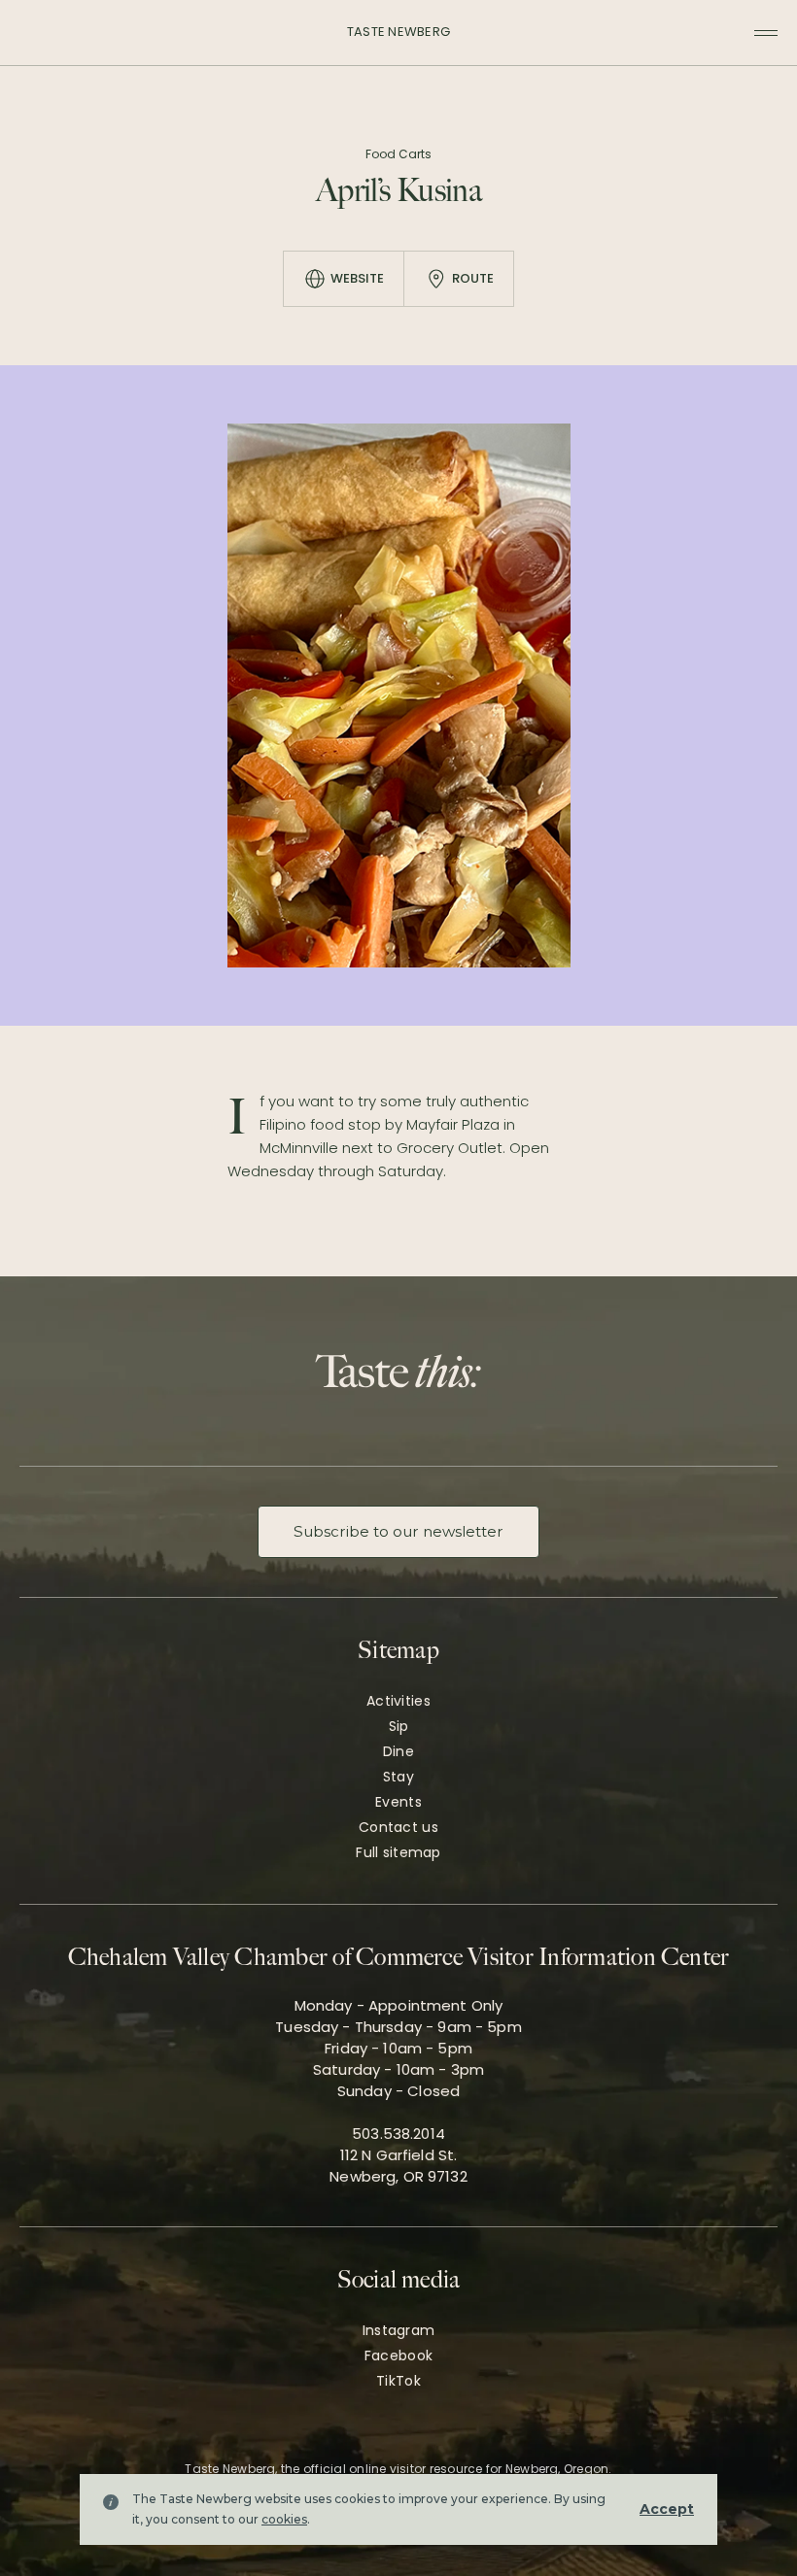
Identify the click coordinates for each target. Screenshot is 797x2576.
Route (473, 278)
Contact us (398, 1827)
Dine (398, 1751)
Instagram (399, 2330)
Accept (667, 2509)
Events (398, 1802)
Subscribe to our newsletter (398, 1531)
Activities (398, 1701)
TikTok (398, 2381)
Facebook (398, 2356)
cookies (284, 2519)
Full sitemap (398, 1852)
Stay (398, 1777)
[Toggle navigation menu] (766, 33)
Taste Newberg (398, 32)
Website (357, 278)
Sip (399, 1726)
